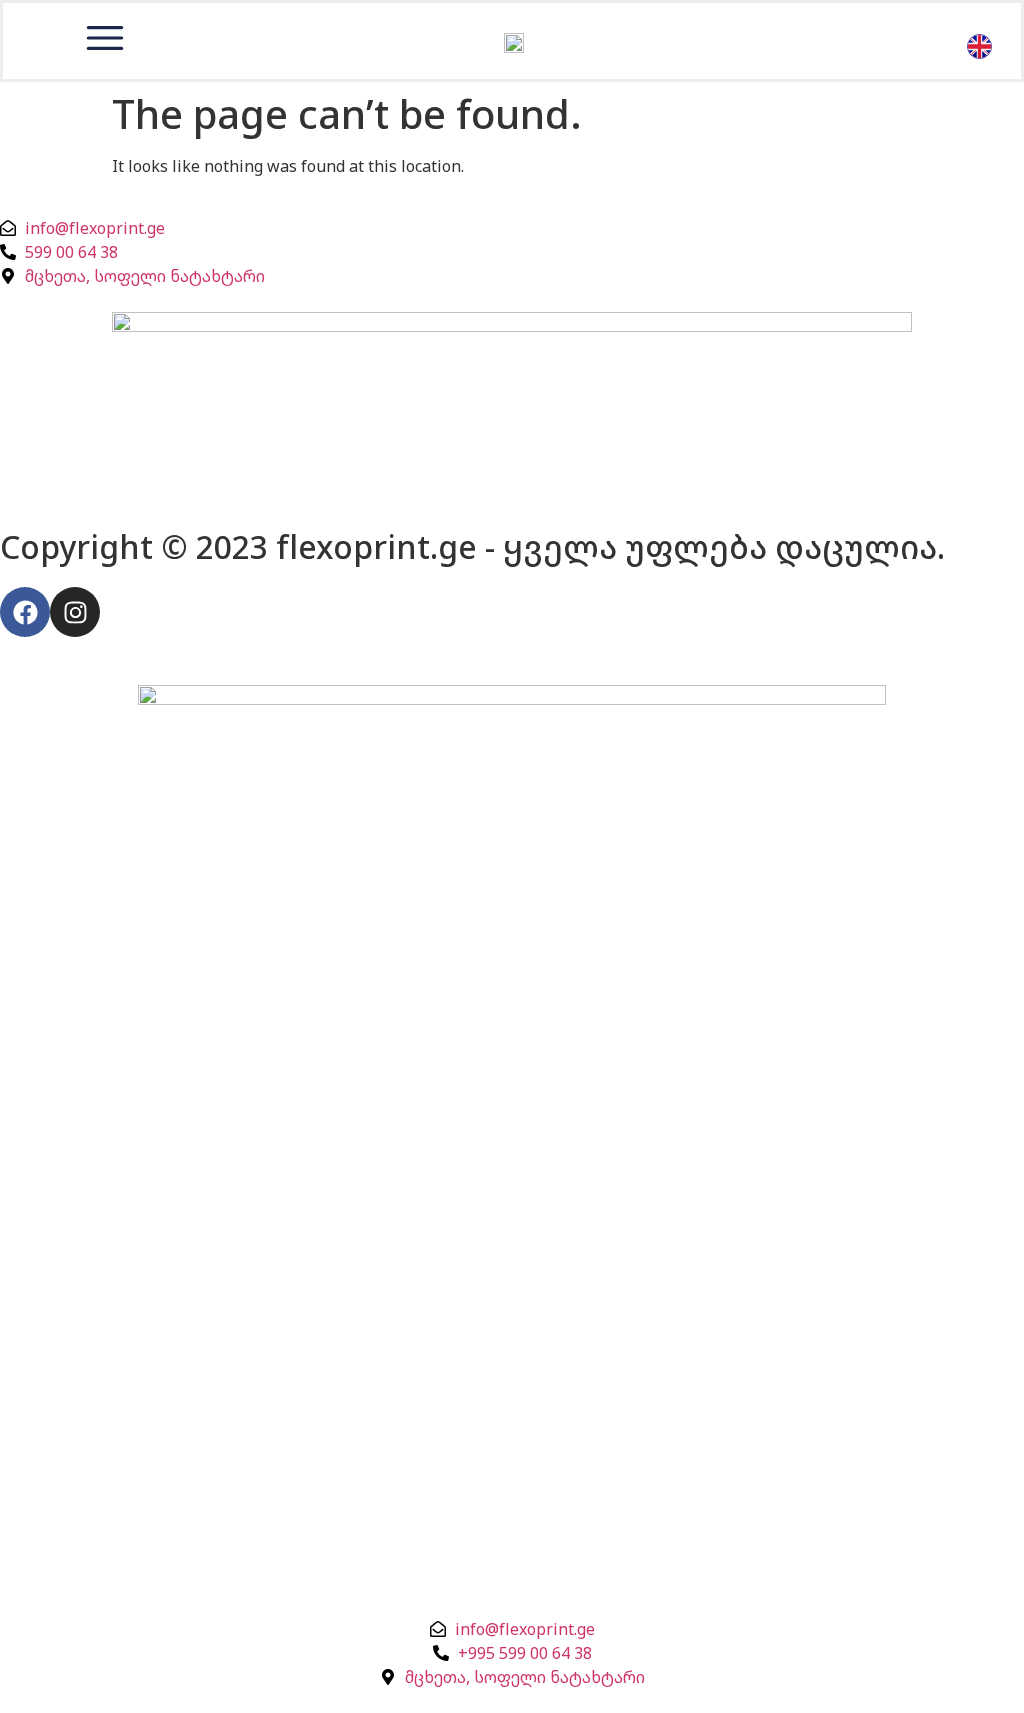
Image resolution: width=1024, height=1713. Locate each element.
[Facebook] (25, 612)
